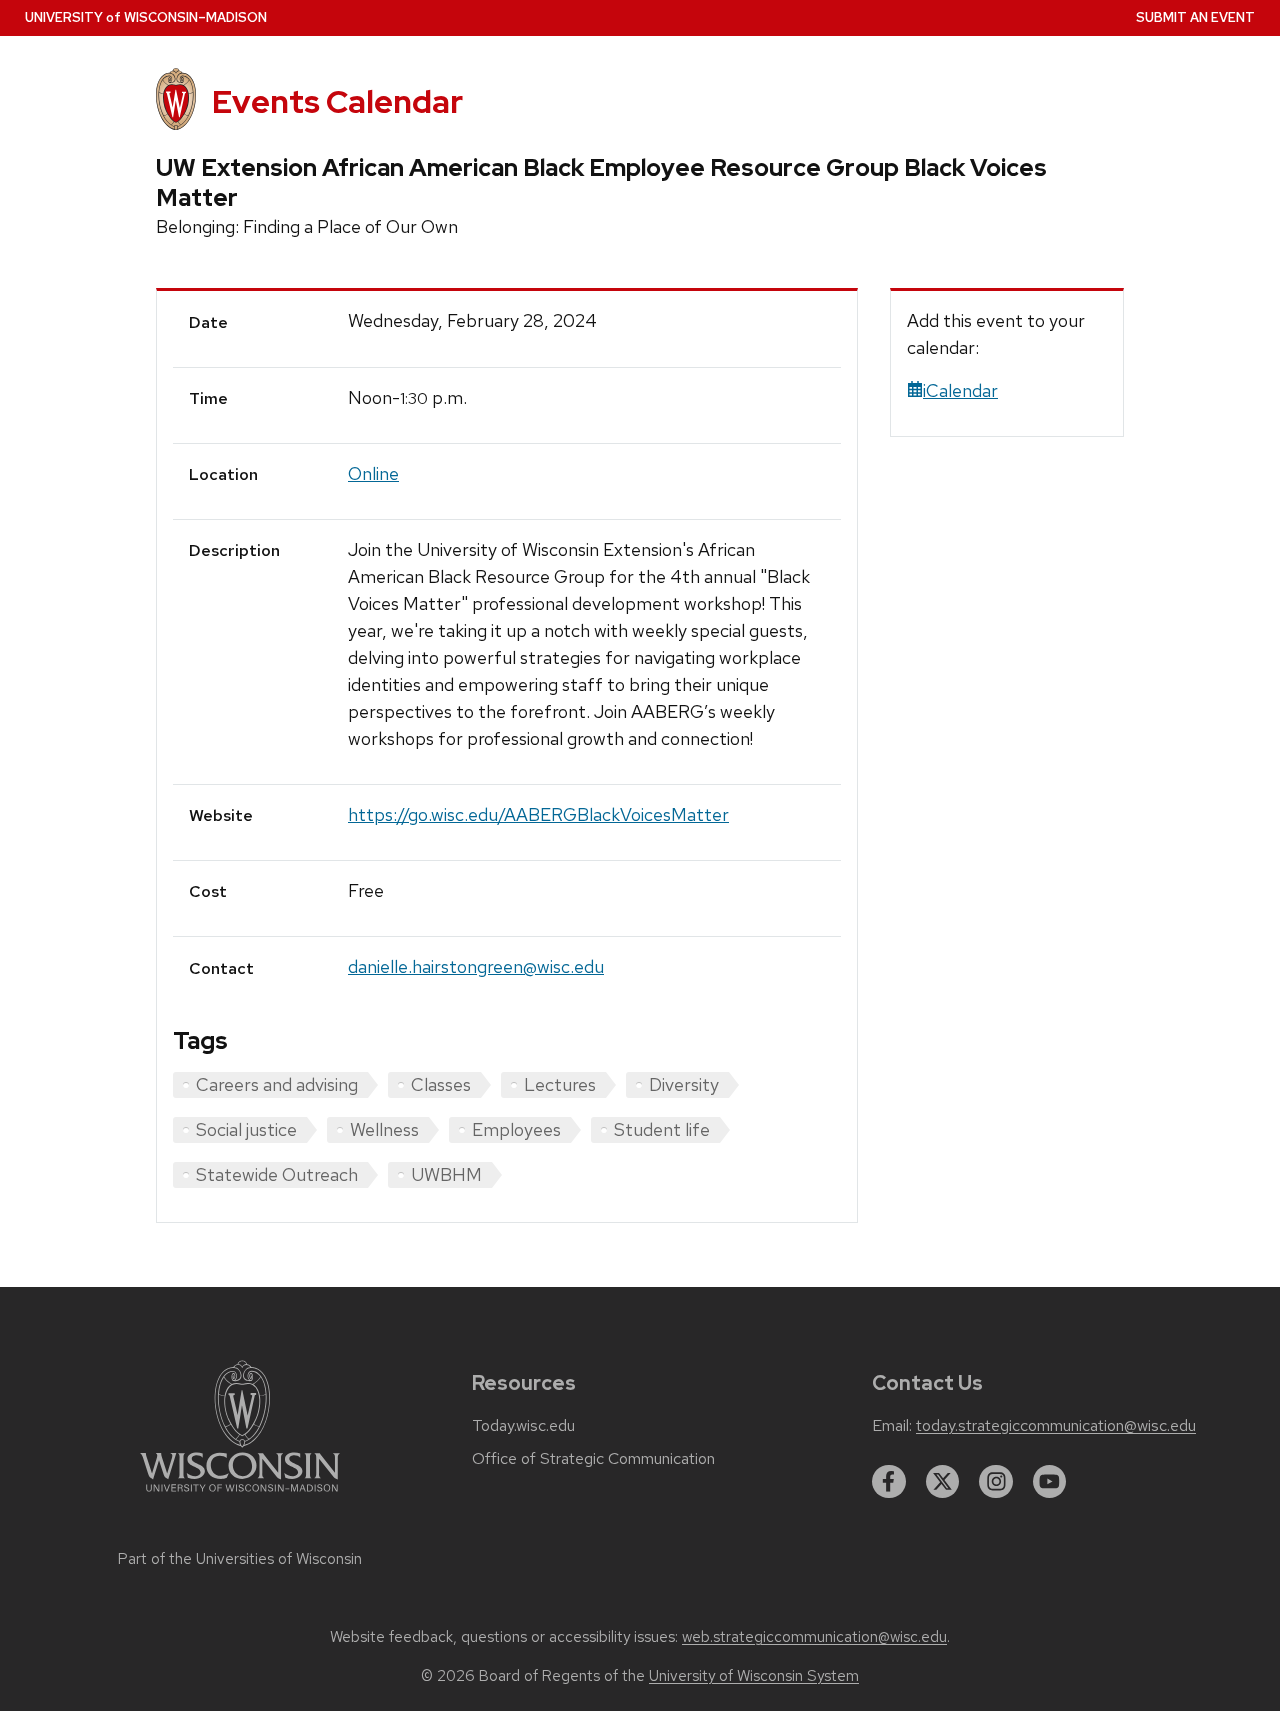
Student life (662, 1129)
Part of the (240, 1559)
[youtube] (1050, 1482)
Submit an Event (1195, 17)
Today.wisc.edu (523, 1426)
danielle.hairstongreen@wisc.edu (476, 966)
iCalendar (960, 390)
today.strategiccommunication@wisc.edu (1056, 1426)
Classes (441, 1084)
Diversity (684, 1084)
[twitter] (943, 1482)
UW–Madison (146, 17)
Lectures (560, 1084)
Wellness (384, 1129)
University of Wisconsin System (754, 1676)
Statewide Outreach (277, 1174)
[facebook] (889, 1482)
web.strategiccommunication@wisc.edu (814, 1637)
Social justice (246, 1129)
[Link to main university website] (240, 1495)
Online (373, 473)
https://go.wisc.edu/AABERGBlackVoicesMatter (538, 814)
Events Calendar (337, 101)
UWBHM (446, 1174)
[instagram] (996, 1482)
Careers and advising (277, 1084)
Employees (516, 1129)
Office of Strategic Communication (593, 1459)
